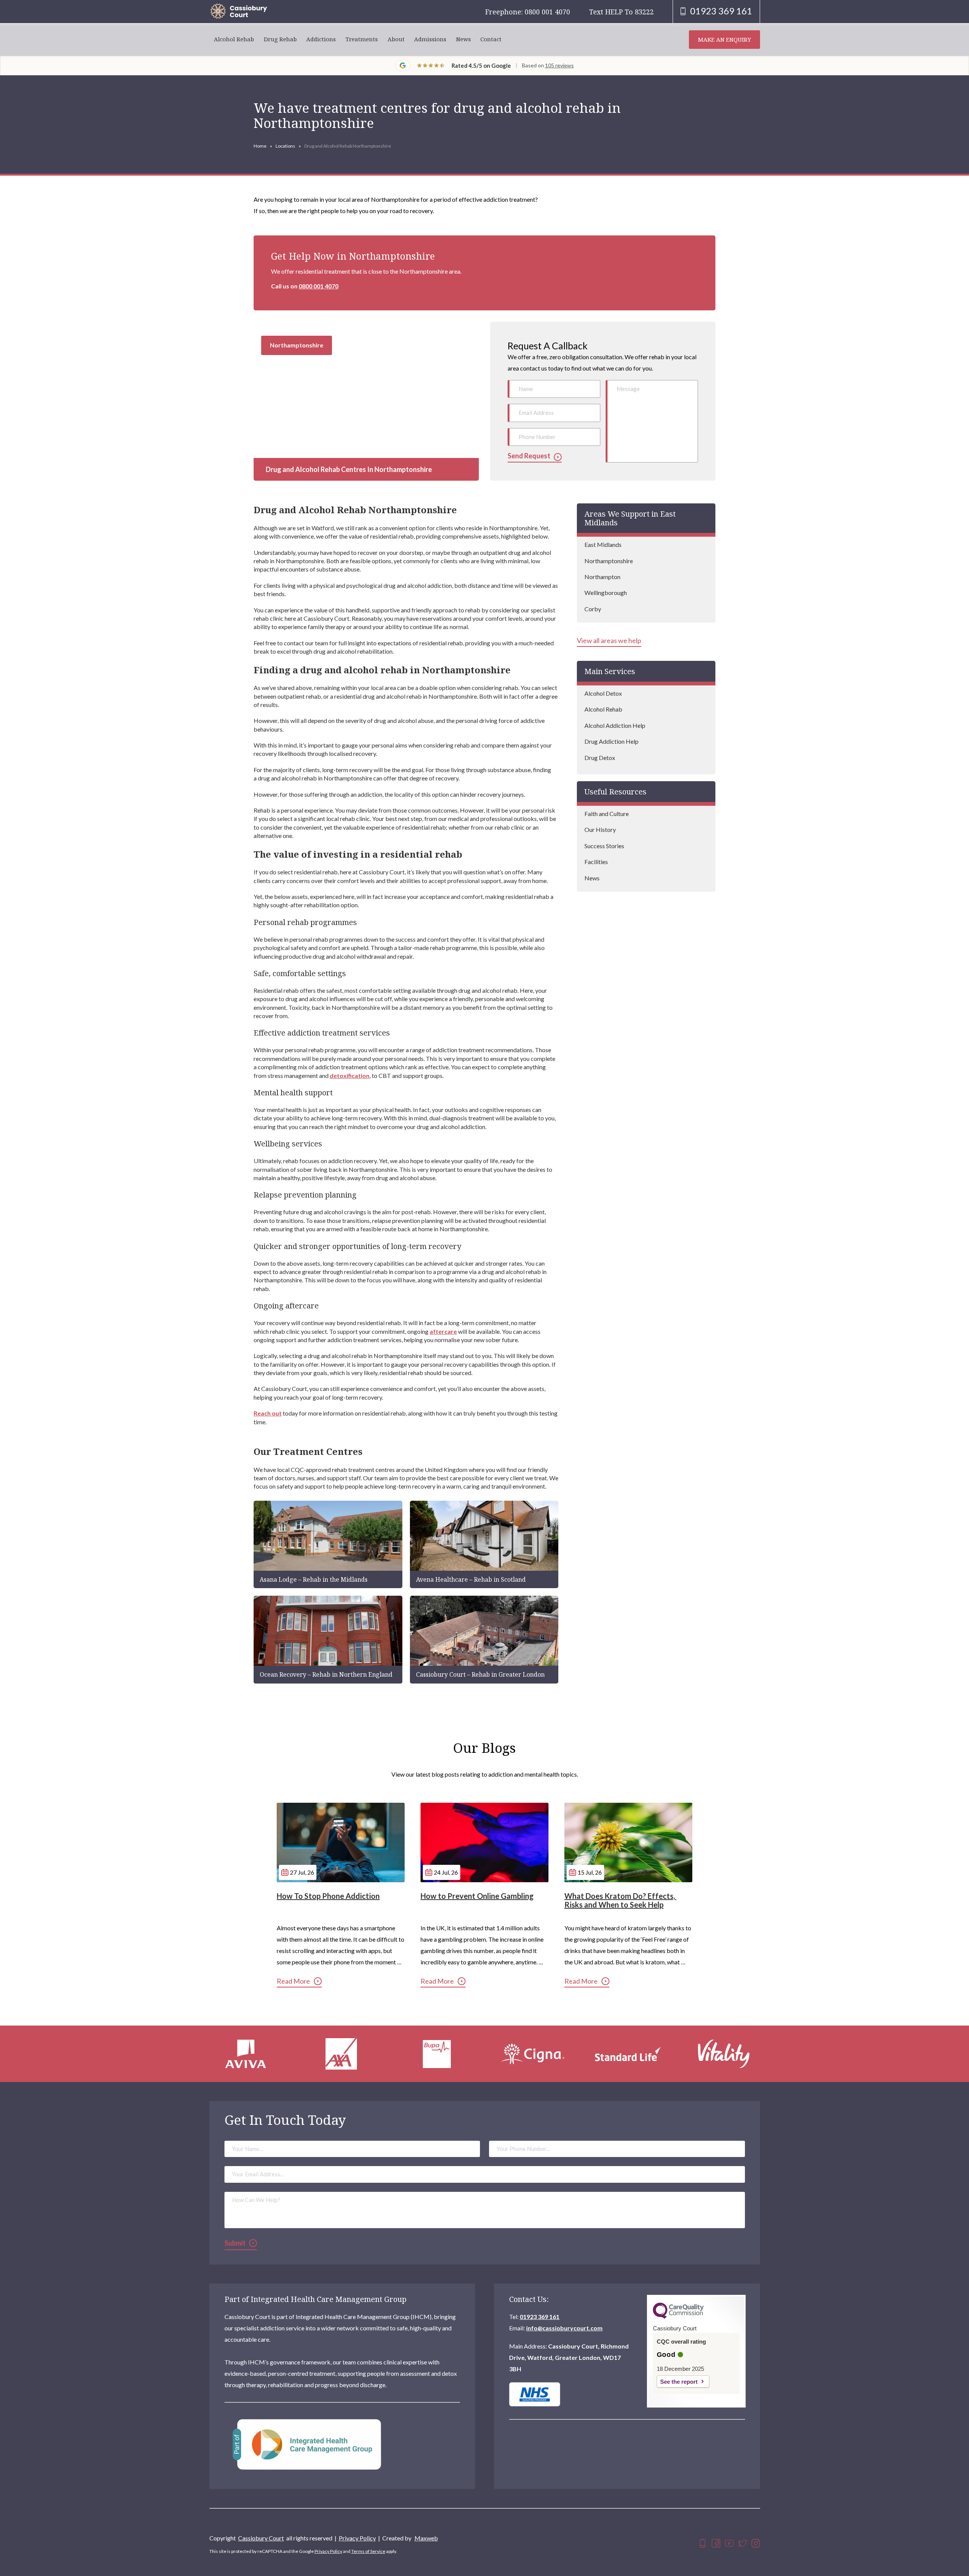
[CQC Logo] (678, 2317)
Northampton (602, 577)
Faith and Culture (607, 814)
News (463, 39)
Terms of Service (368, 2551)
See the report (679, 2382)
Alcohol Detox (603, 693)
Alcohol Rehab (234, 39)
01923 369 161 (540, 2317)
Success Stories (604, 846)
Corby (593, 609)
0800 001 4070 (319, 286)
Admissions (430, 39)
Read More (293, 1981)
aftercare (443, 1331)
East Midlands (603, 544)
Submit (235, 2243)
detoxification (350, 1075)
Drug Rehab (280, 39)
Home (260, 146)
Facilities (596, 862)
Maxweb (426, 2538)
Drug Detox (600, 758)
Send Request (529, 456)
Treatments (362, 39)
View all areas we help (609, 641)
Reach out (268, 1413)
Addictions (321, 39)
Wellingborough (606, 593)
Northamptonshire (609, 561)
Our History (600, 829)
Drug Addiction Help (611, 741)
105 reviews (559, 65)
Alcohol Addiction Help (615, 725)
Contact (491, 39)
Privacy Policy (357, 2538)
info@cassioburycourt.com (564, 2328)
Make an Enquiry (724, 39)
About (396, 39)
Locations (285, 146)
